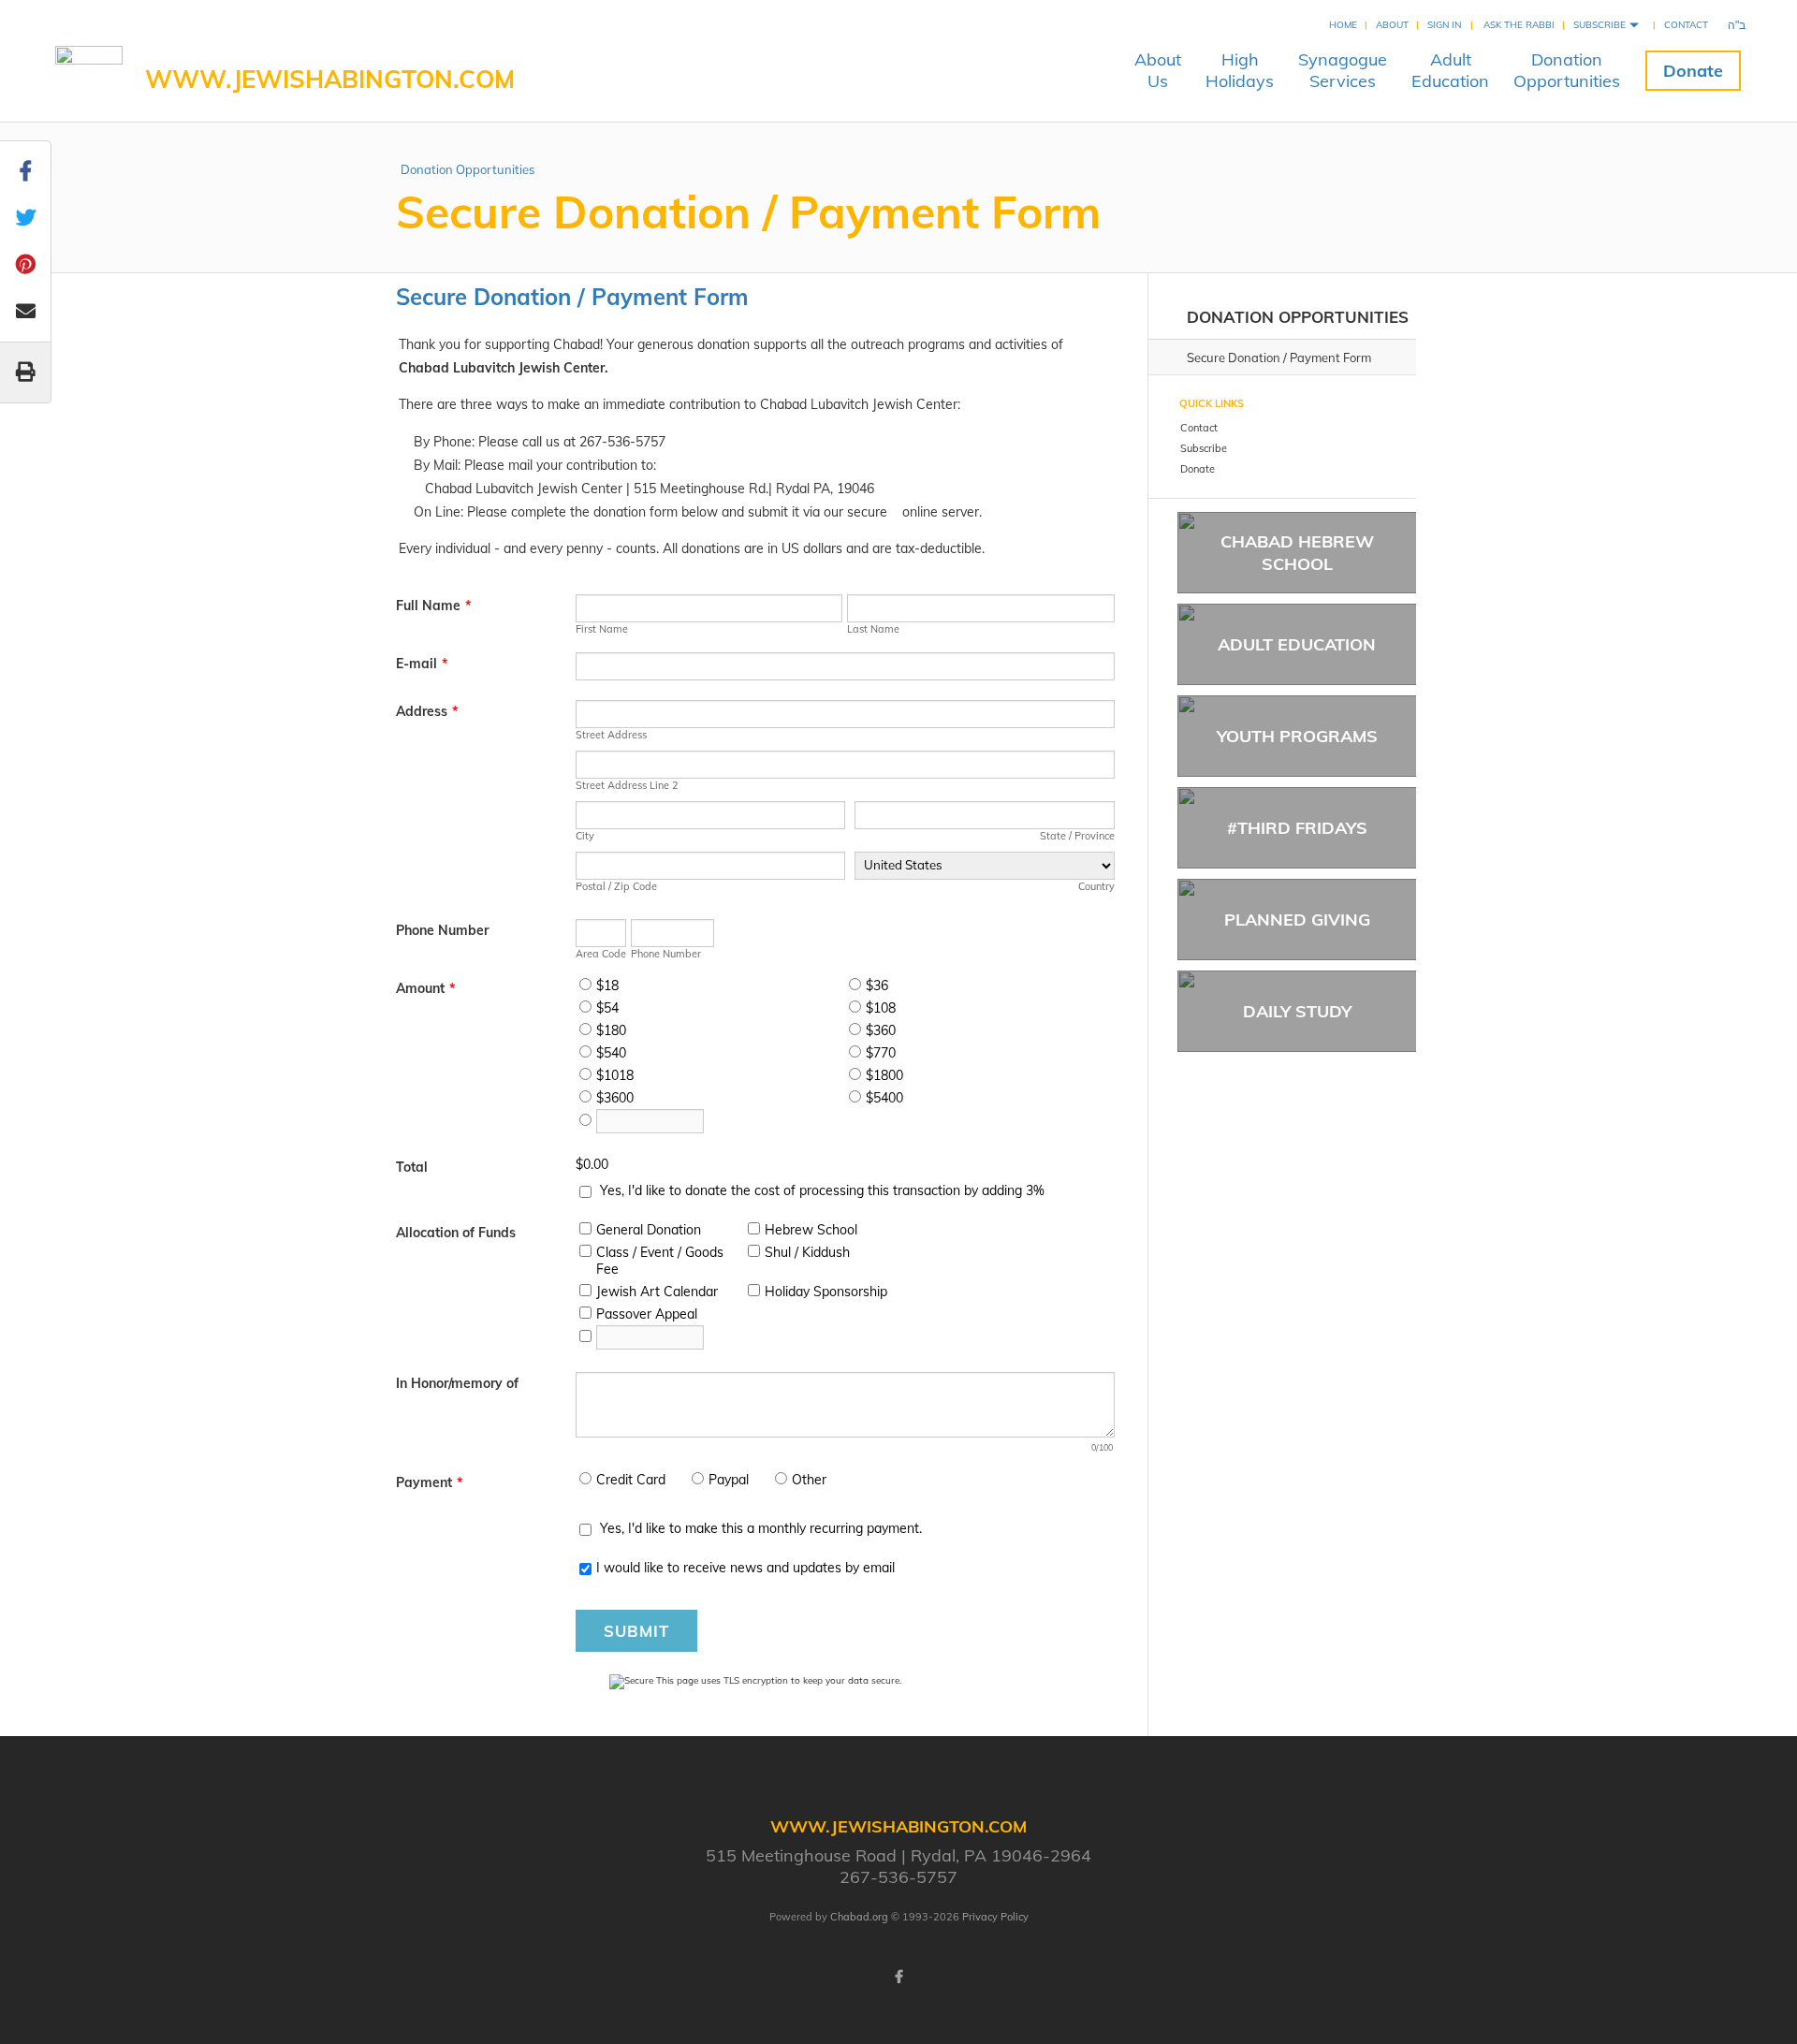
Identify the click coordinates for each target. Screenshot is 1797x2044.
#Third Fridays (1297, 828)
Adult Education (1297, 644)
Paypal (729, 1480)
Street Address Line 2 (627, 785)
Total (412, 1167)
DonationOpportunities (1567, 70)
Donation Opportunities (468, 169)
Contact (1686, 25)
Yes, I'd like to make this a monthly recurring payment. (761, 1528)
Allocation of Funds (456, 1233)
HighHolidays (1240, 70)
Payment (429, 1482)
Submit (636, 1631)
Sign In (1444, 25)
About (1392, 25)
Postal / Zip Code (616, 886)
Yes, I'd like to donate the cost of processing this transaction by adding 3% (822, 1190)
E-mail (422, 664)
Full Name (433, 606)
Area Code (601, 954)
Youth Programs (1297, 736)
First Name (602, 629)
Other (809, 1480)
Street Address (611, 735)
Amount (425, 988)
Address (427, 711)
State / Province (1077, 836)
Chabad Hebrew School (1297, 552)
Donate (1693, 71)
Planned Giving (1297, 920)
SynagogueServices (1343, 70)
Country (1096, 886)
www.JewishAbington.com (330, 79)
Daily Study (1297, 1011)
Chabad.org (859, 1917)
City (585, 836)
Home (1343, 25)
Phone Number (442, 930)
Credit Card (631, 1480)
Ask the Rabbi (1519, 25)
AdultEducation (1450, 70)
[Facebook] (898, 1977)
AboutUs (1158, 70)
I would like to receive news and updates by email (745, 1568)
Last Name (873, 629)
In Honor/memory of (457, 1383)
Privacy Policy (995, 1917)
